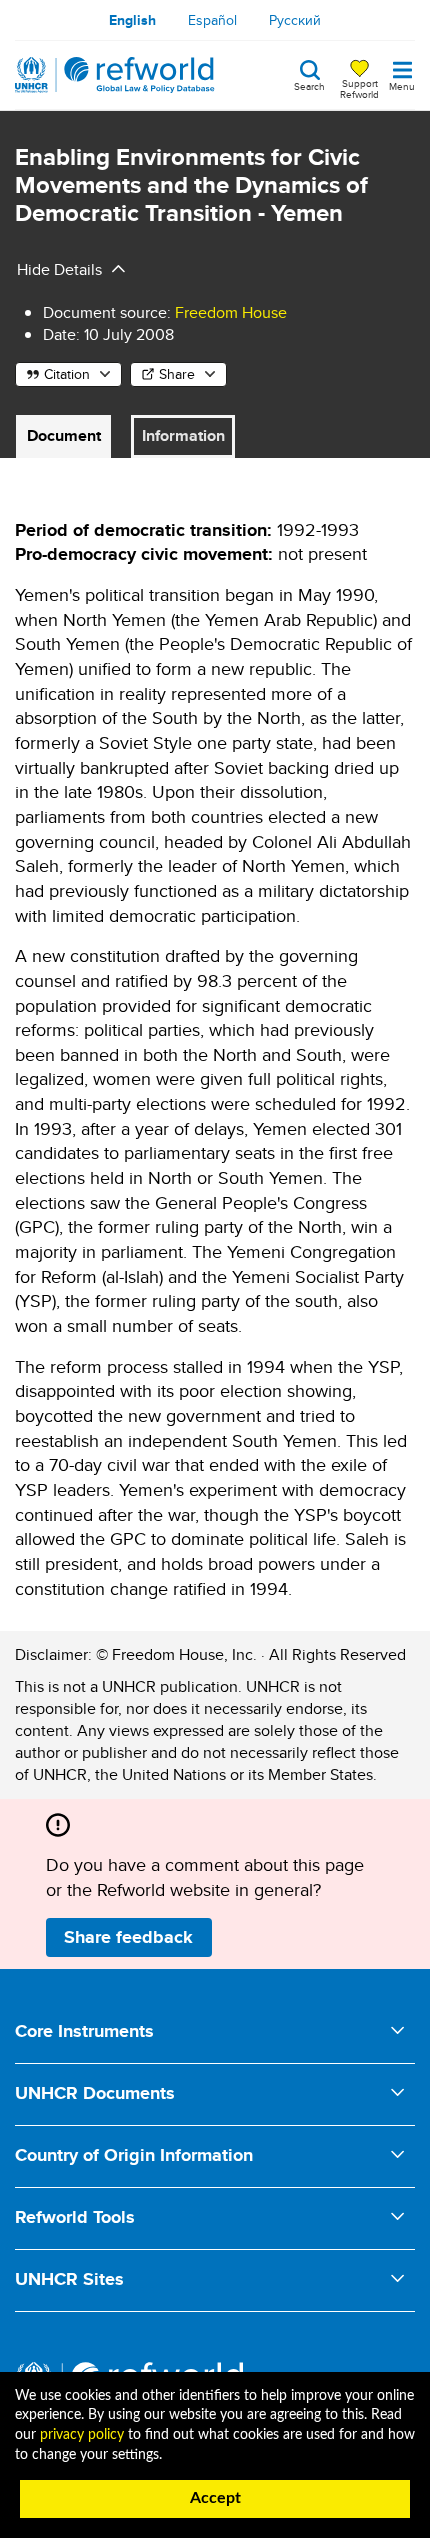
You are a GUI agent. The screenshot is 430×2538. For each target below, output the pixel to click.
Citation (67, 374)
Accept (215, 2498)
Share (177, 374)
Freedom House (231, 312)
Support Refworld (359, 88)
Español (212, 20)
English (132, 20)
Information (183, 435)
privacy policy (82, 2435)
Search (309, 85)
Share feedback (128, 1937)
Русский (295, 20)
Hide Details (59, 269)
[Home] (115, 75)
